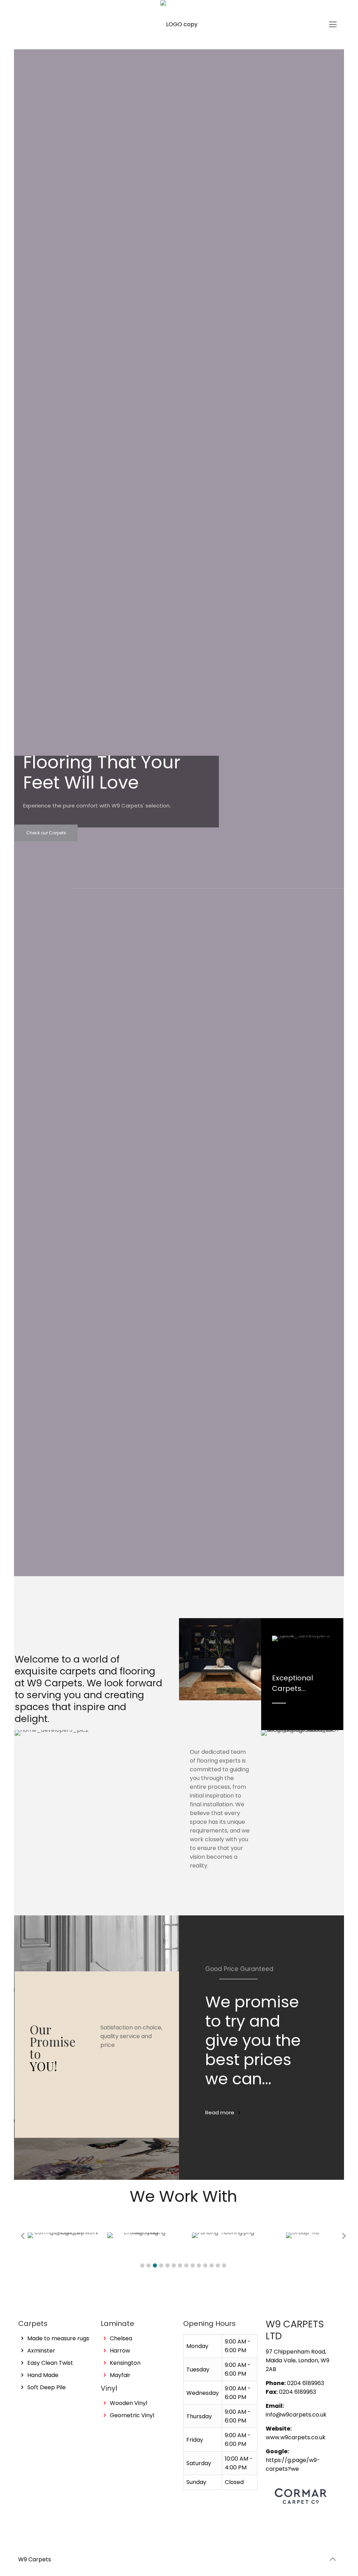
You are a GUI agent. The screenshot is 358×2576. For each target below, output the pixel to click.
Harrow (120, 2351)
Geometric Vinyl (132, 2415)
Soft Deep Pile (46, 2387)
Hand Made (43, 2375)
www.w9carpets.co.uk (296, 2437)
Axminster (41, 2351)
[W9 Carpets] (179, 24)
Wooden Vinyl (128, 2403)
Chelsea (121, 2338)
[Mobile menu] (333, 24)
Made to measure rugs (58, 2338)
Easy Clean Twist (50, 2363)
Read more (220, 2112)
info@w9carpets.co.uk (296, 2415)
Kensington (125, 2363)
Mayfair (120, 2375)
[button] (142, 2265)
